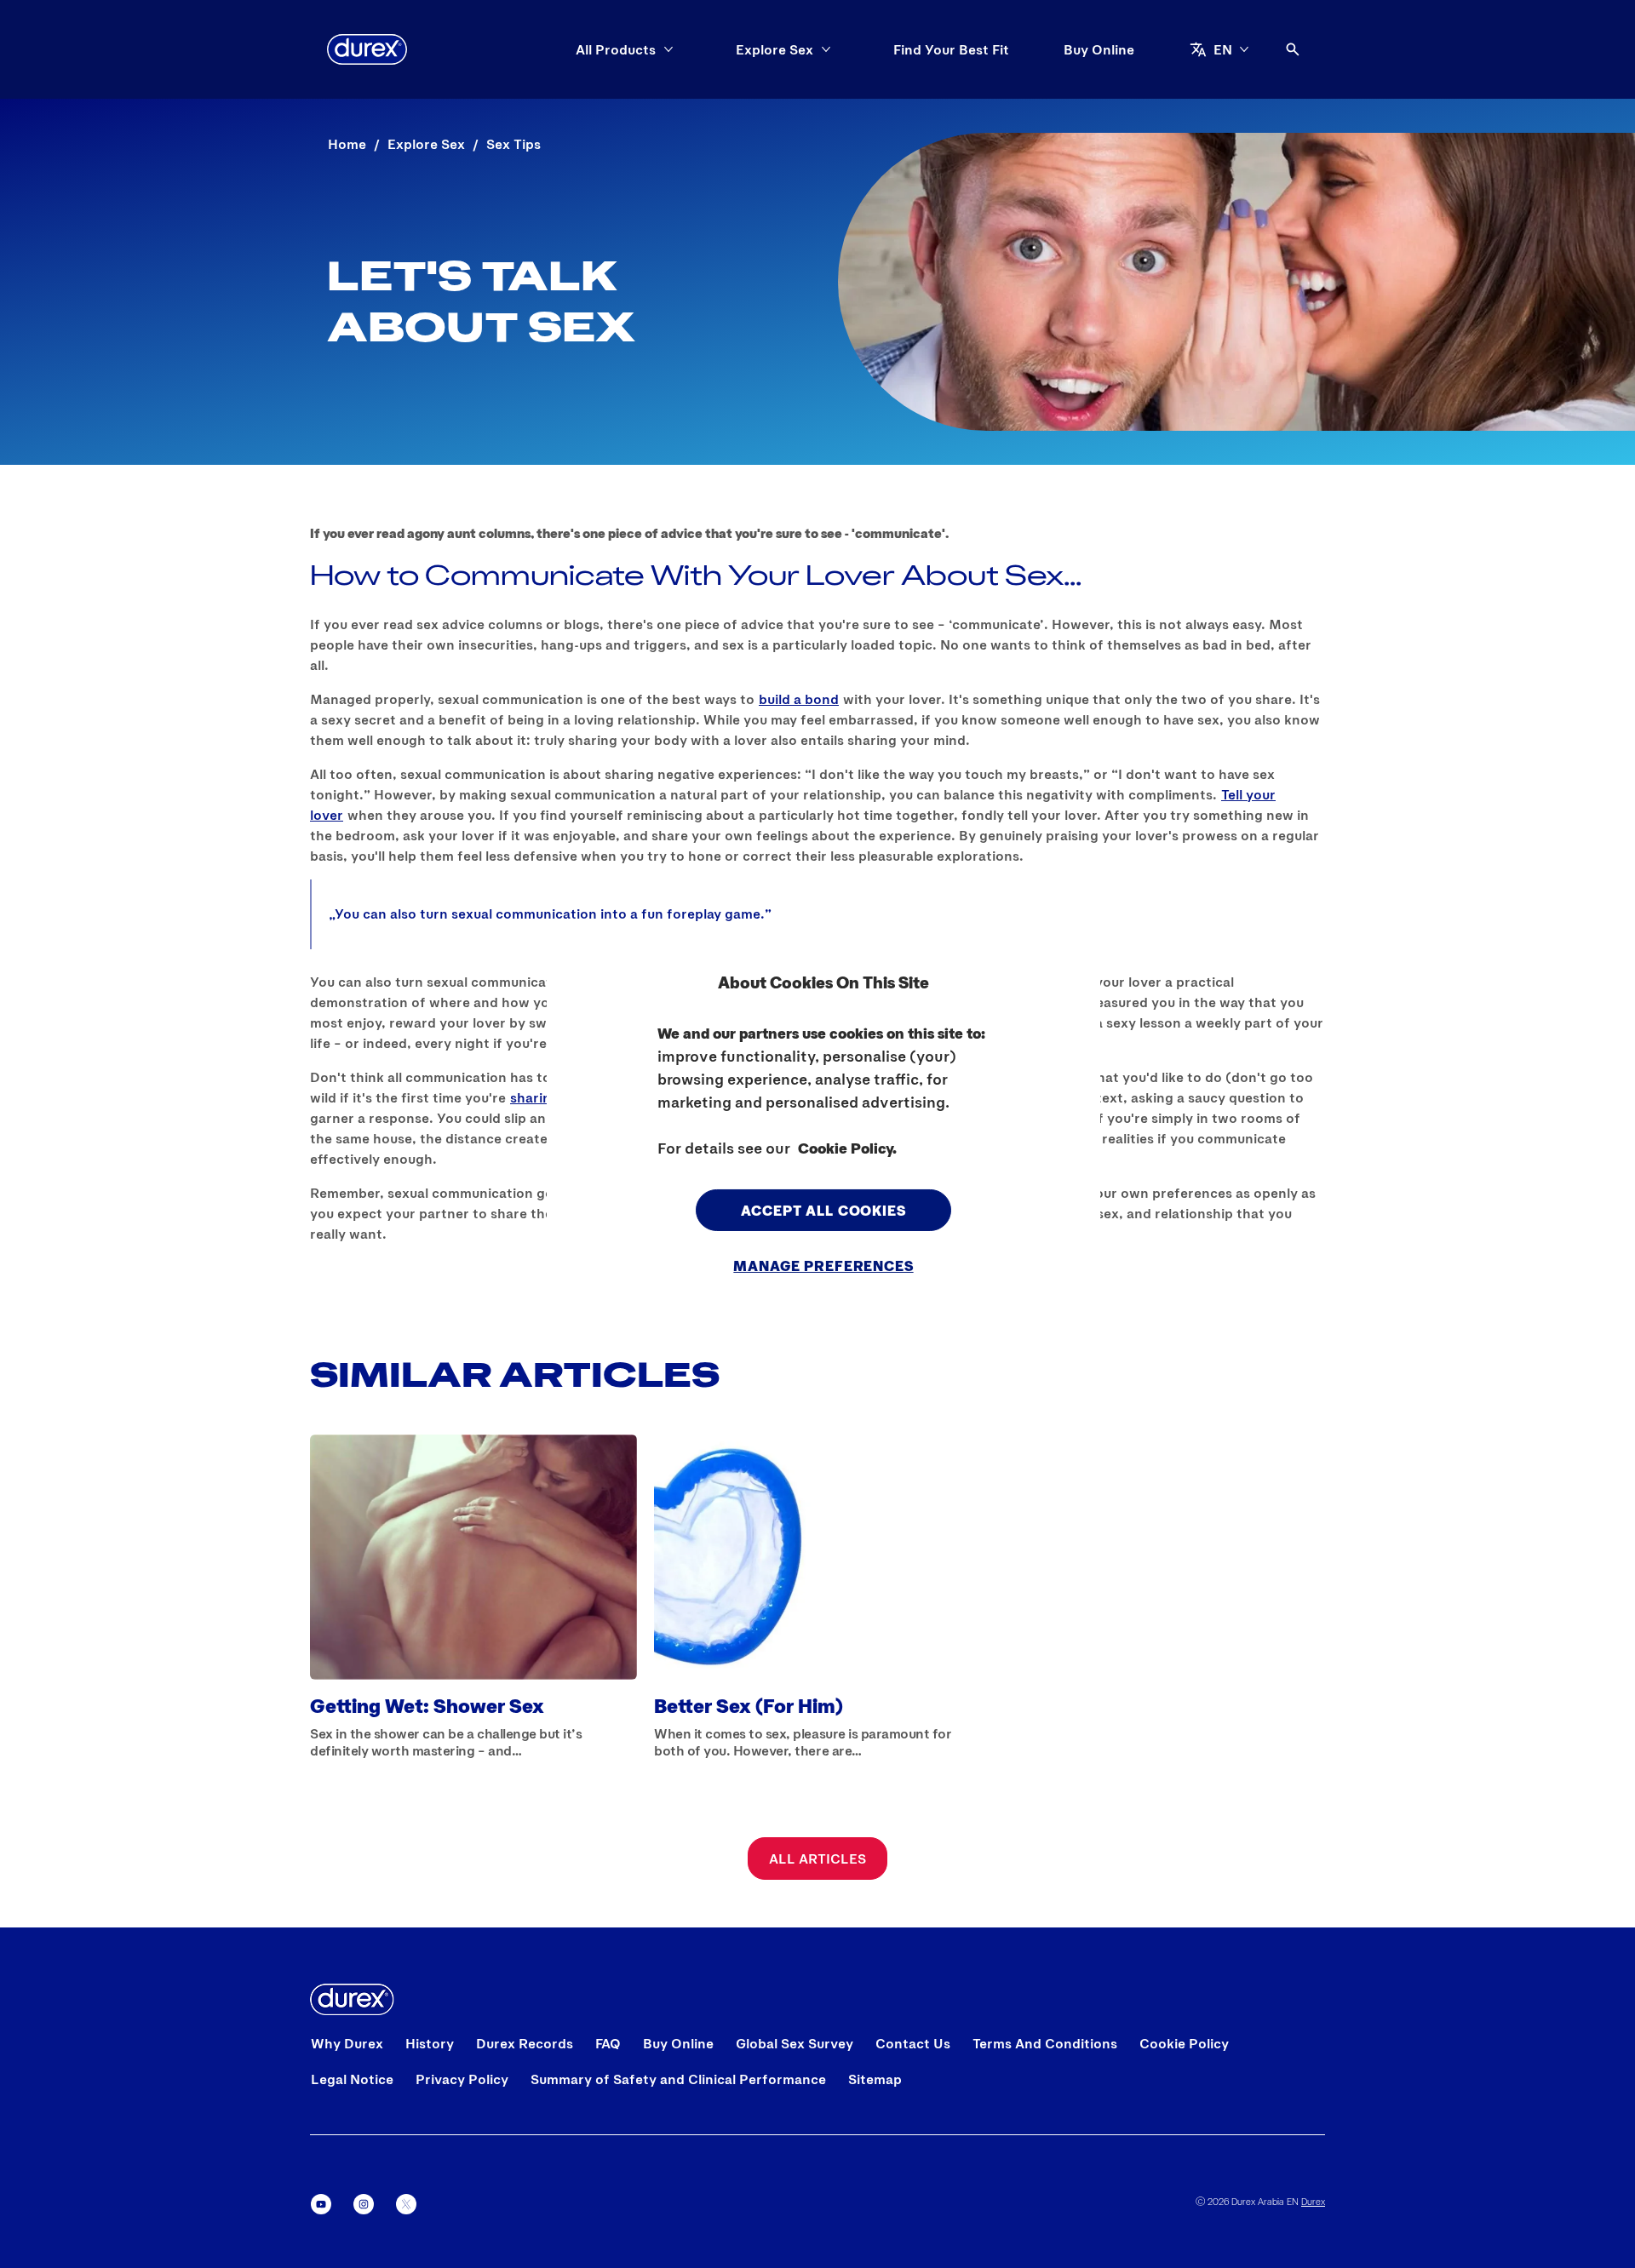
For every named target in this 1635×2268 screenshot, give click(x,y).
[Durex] (367, 49)
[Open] (1293, 49)
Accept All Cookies (823, 1209)
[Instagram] (364, 2204)
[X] (406, 2204)
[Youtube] (321, 2204)
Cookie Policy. (847, 1147)
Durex (1313, 2201)
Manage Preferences (823, 1265)
